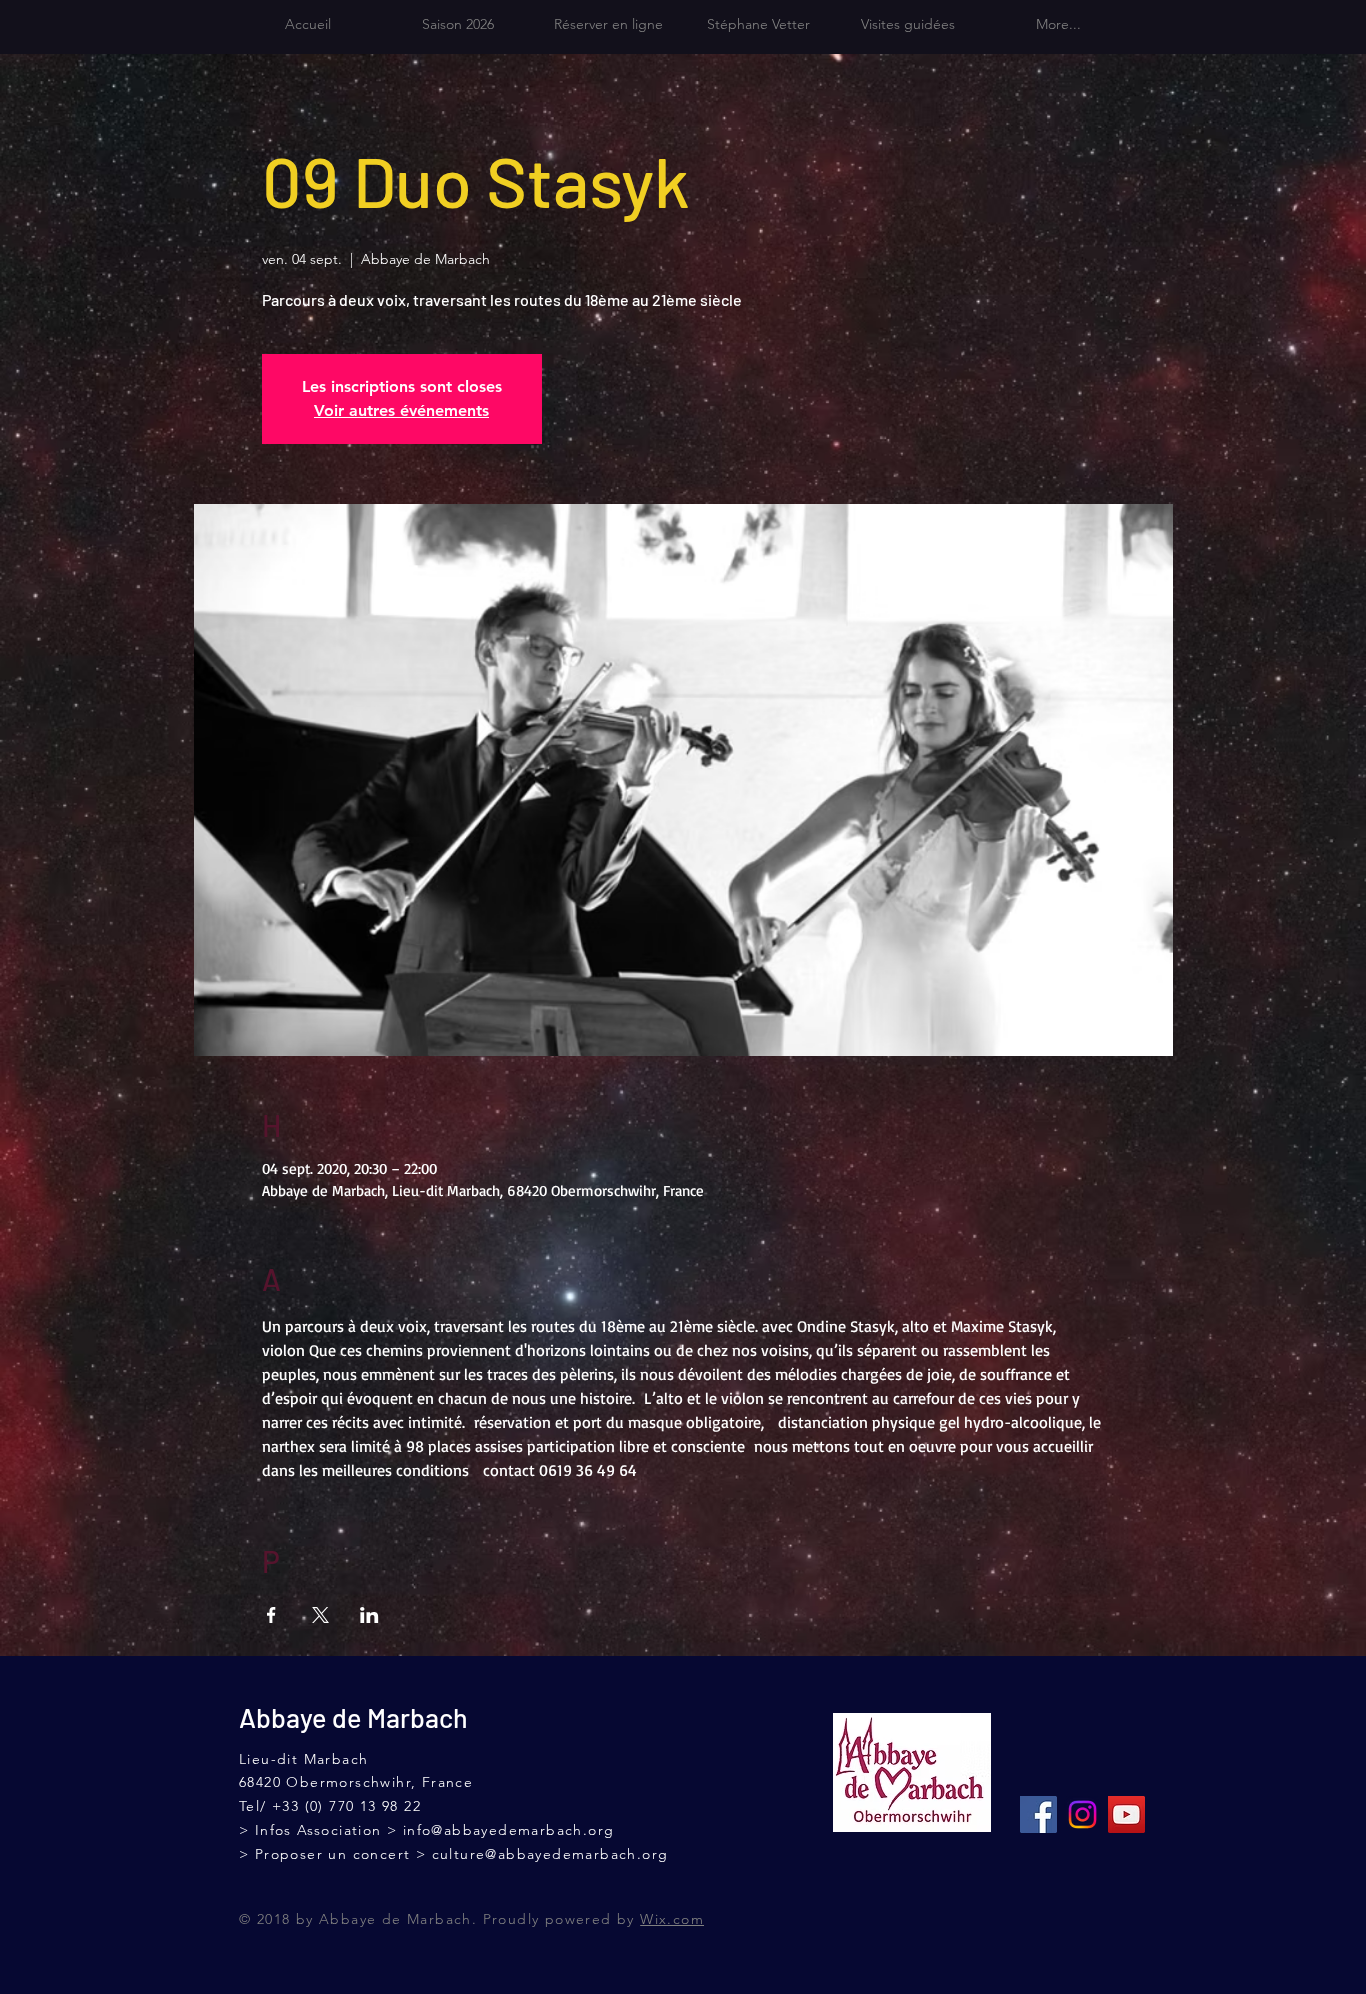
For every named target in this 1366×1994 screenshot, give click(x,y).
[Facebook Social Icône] (1038, 1814)
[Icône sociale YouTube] (1126, 1814)
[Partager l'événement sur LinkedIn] (369, 1615)
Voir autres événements (401, 410)
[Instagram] (1082, 1814)
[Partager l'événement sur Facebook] (271, 1615)
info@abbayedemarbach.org (509, 1830)
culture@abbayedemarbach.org (550, 1854)
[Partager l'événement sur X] (320, 1615)
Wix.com (672, 1919)
